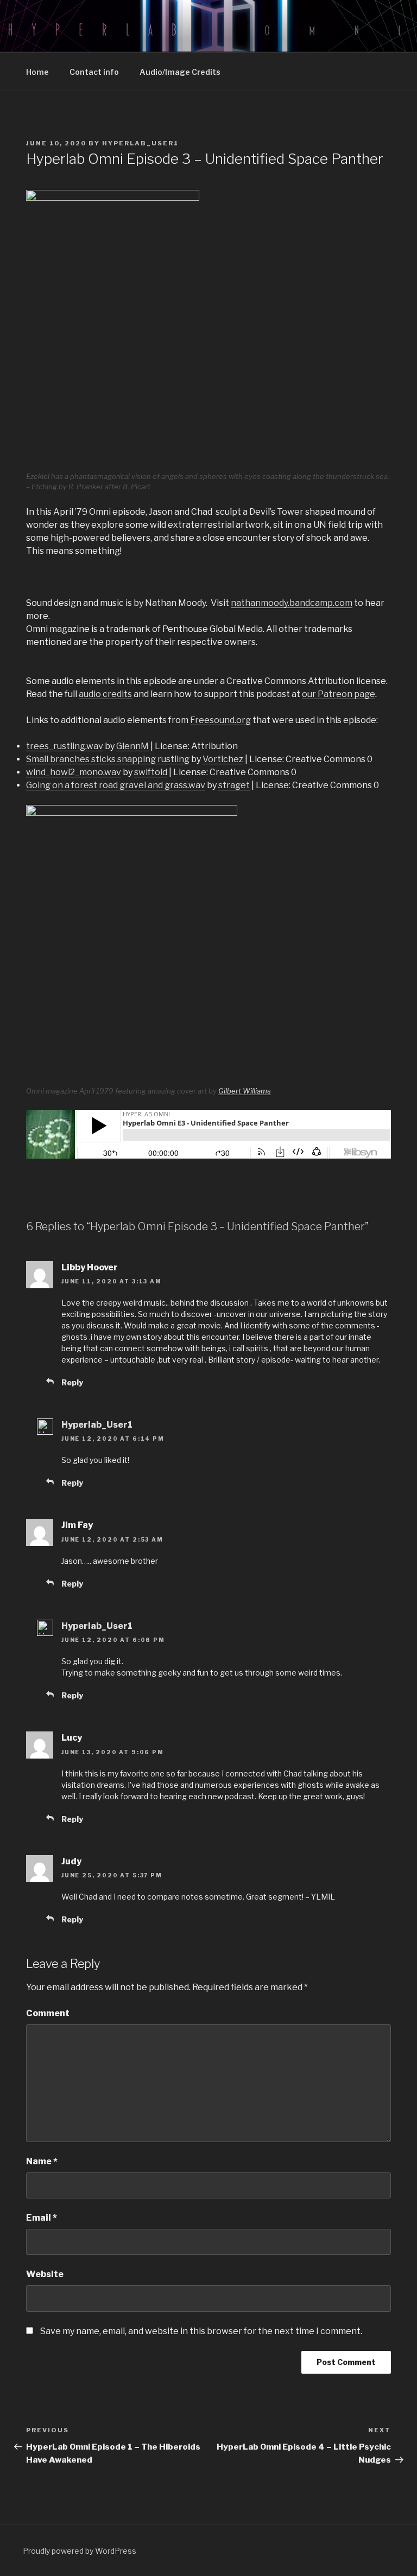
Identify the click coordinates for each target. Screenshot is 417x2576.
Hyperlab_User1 (140, 143)
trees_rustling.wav (65, 746)
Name (42, 2161)
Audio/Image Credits (180, 72)
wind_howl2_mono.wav (74, 772)
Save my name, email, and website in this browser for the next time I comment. (201, 2331)
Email (42, 2218)
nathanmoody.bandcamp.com (292, 603)
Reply (72, 1382)
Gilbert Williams (245, 1091)
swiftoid (151, 772)
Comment (48, 2013)
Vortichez (223, 759)
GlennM (132, 746)
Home (37, 72)
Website (45, 2274)
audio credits (105, 694)
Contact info (94, 72)
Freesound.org (220, 720)
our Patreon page (339, 694)
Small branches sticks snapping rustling (108, 759)
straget (234, 785)
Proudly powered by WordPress (80, 2551)
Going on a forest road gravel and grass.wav (116, 785)
